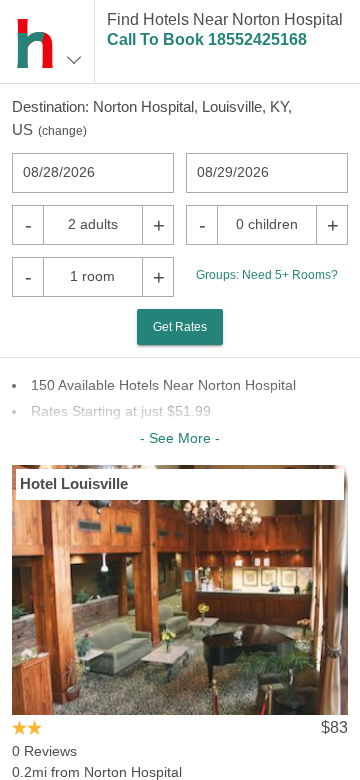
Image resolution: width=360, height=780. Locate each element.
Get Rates (180, 327)
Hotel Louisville (74, 483)
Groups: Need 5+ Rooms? (267, 275)
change (62, 131)
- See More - (180, 438)
